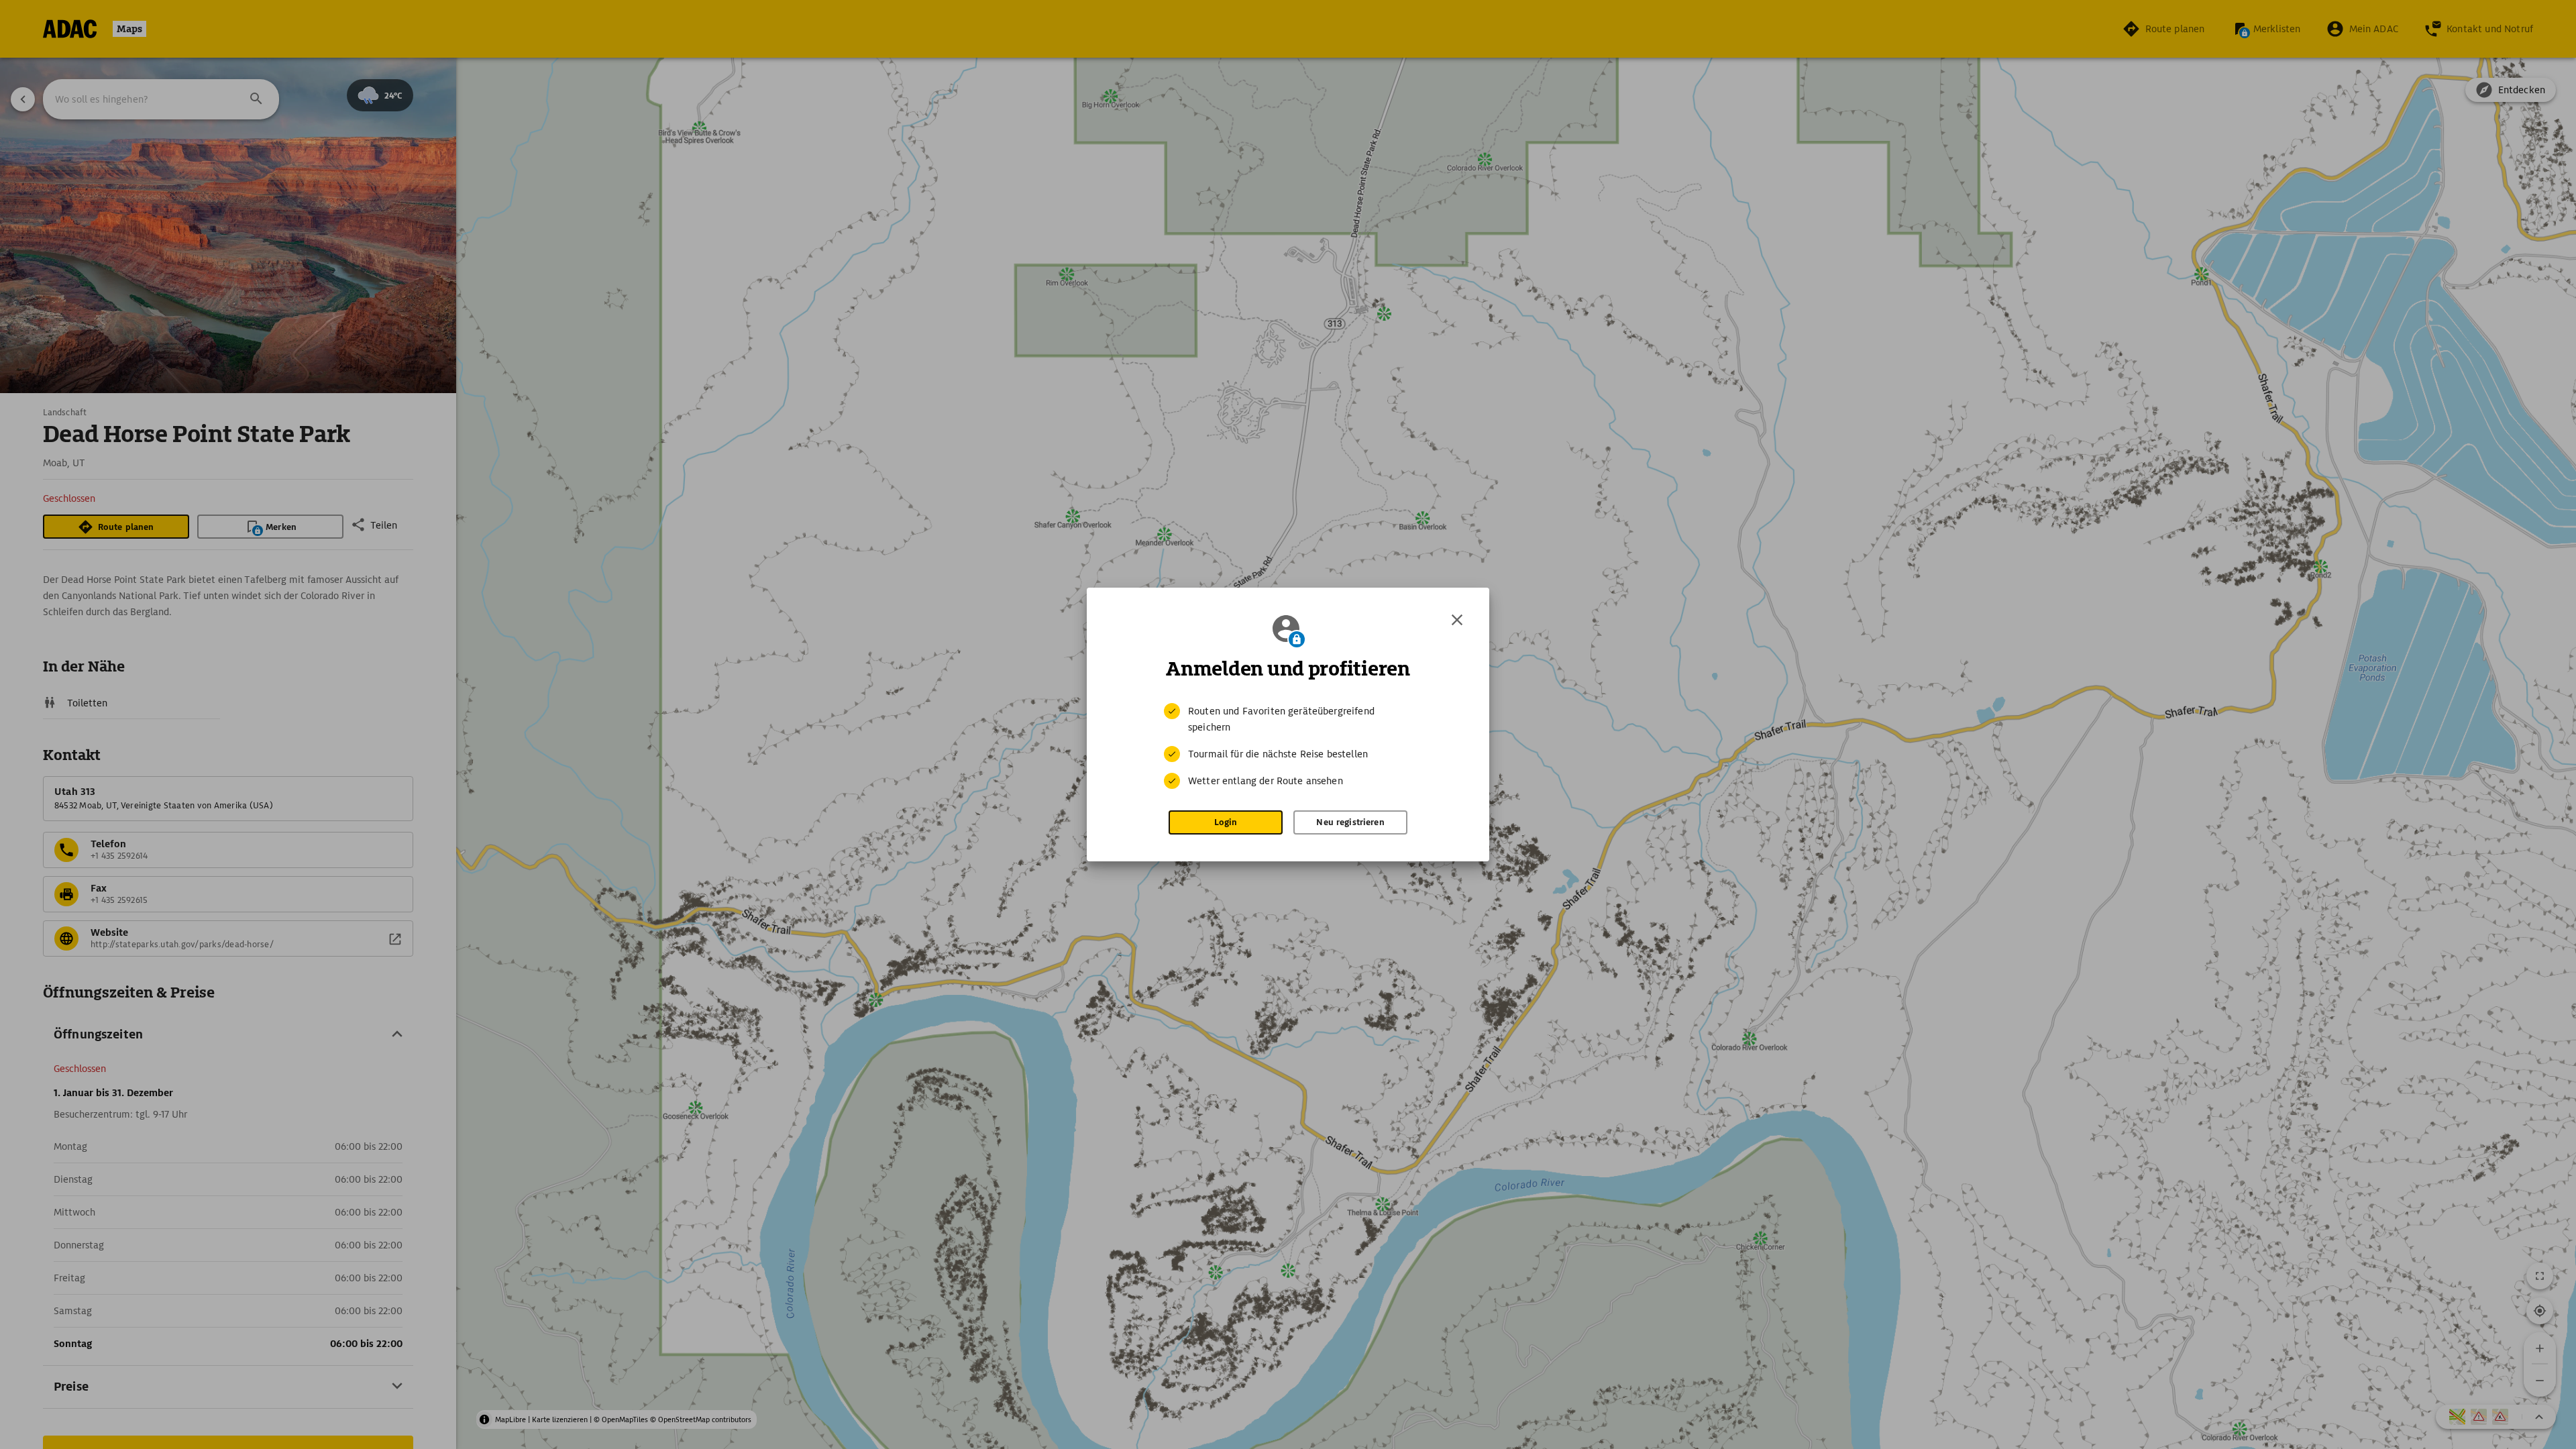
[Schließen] (1457, 620)
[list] (1288, 746)
